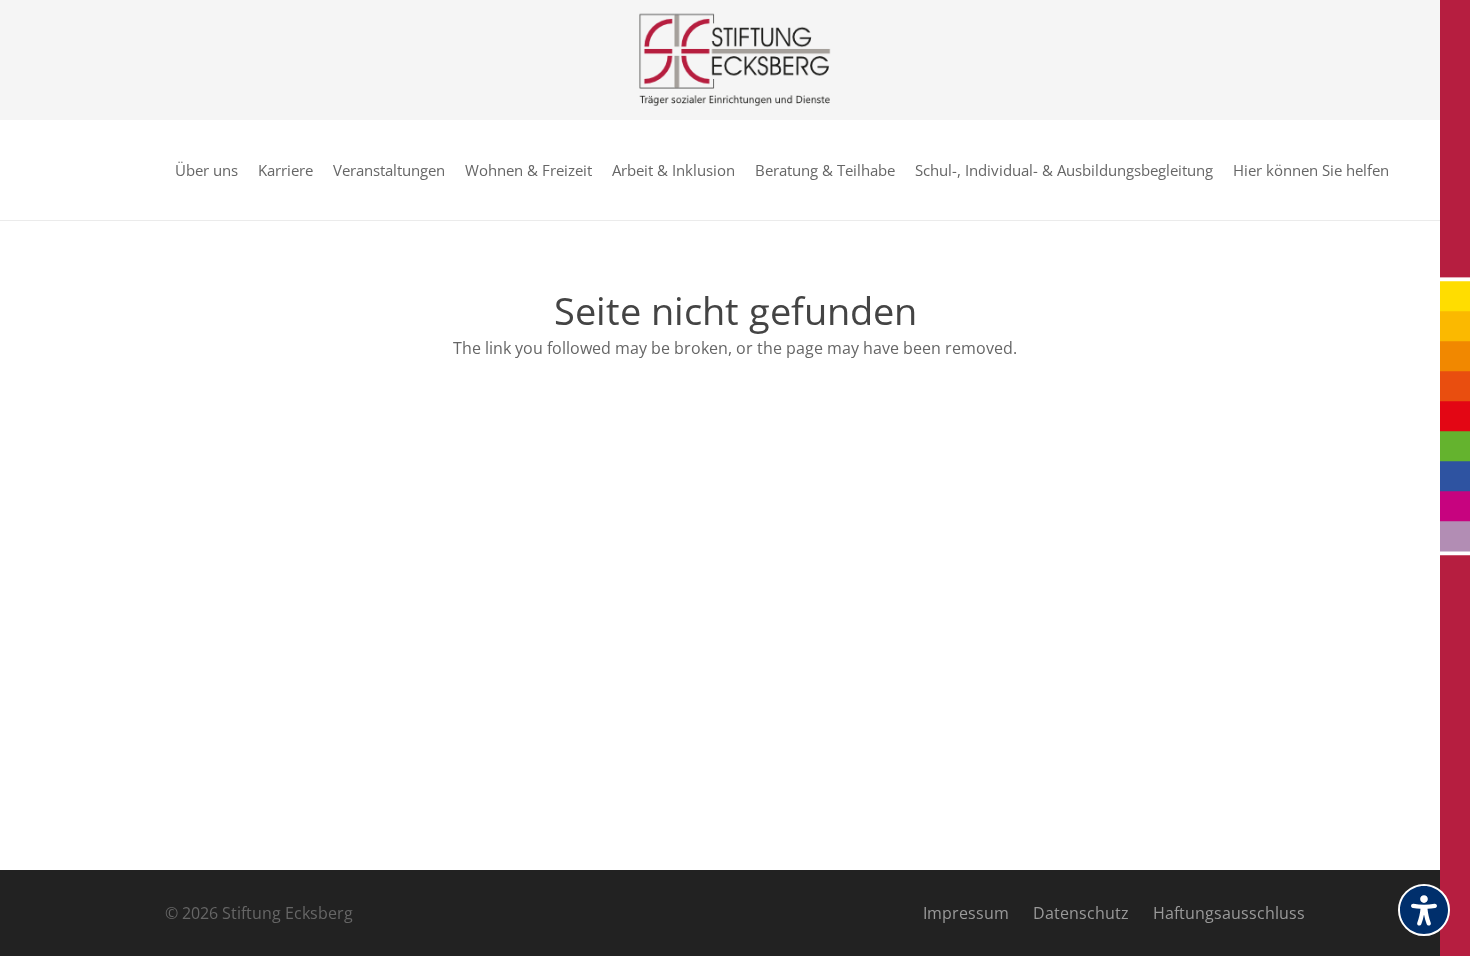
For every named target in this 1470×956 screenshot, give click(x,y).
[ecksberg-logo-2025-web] (734, 60)
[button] (1398, 170)
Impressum (966, 913)
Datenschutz (1081, 913)
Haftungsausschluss (1229, 913)
